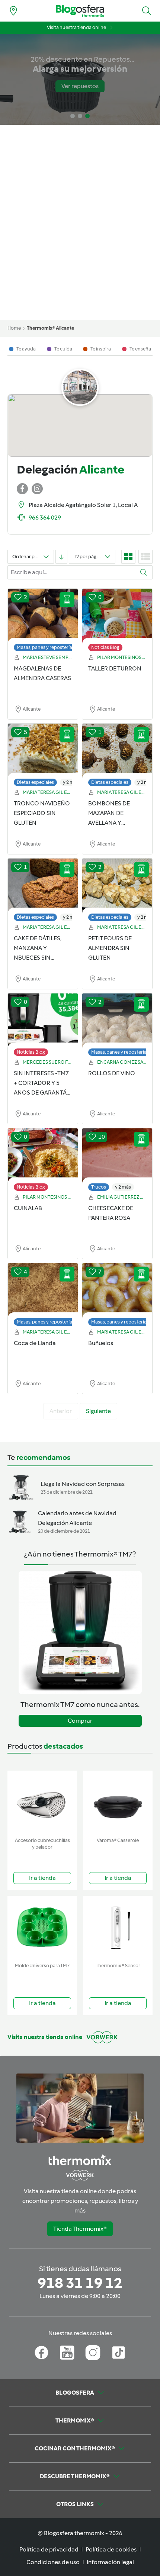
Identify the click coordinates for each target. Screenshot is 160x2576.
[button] (147, 11)
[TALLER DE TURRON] (117, 616)
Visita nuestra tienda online (76, 27)
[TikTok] (119, 2353)
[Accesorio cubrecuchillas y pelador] (42, 1802)
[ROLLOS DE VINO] (117, 1021)
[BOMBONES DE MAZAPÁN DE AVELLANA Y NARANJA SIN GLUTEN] (117, 751)
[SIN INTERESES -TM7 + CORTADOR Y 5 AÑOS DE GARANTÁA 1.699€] (43, 1021)
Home (14, 328)
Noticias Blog (105, 647)
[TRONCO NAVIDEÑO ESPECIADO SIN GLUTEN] (43, 751)
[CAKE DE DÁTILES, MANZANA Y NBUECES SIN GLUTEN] (43, 886)
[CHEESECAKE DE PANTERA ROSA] (117, 1156)
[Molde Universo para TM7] (42, 1928)
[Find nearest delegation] (13, 11)
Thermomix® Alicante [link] (50, 328)
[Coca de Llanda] (43, 1291)
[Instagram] (93, 2353)
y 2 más (71, 782)
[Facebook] (41, 2353)
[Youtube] (67, 2353)
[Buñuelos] (117, 1291)
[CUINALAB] (43, 1156)
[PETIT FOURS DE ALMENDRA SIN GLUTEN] (117, 886)
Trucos (99, 1187)
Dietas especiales (35, 782)
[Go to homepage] (80, 11)
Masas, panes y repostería (44, 647)
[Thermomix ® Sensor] (118, 1928)
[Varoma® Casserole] (118, 1802)
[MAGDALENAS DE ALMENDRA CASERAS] (43, 616)
